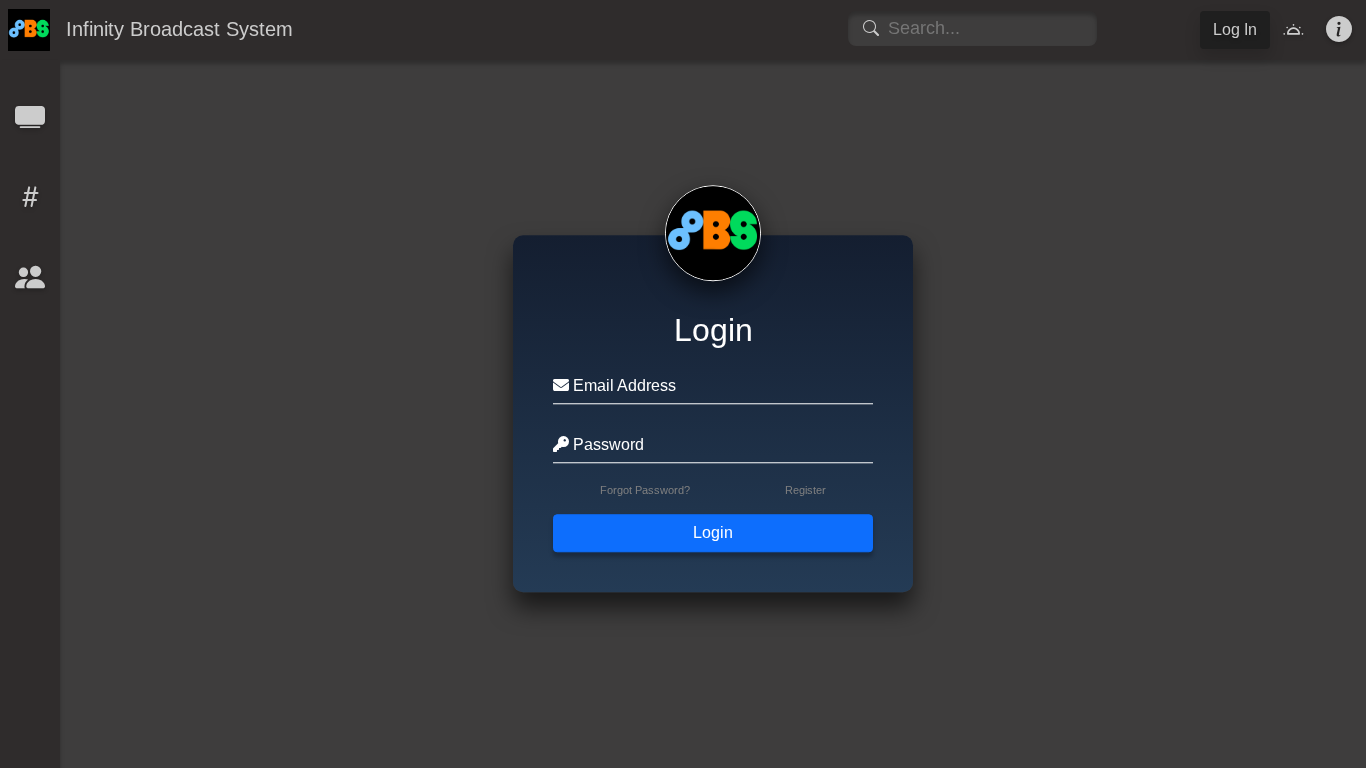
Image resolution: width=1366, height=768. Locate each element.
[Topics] (30, 203)
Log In (1235, 29)
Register (805, 491)
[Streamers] (30, 283)
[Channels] (30, 123)
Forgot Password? (645, 491)
